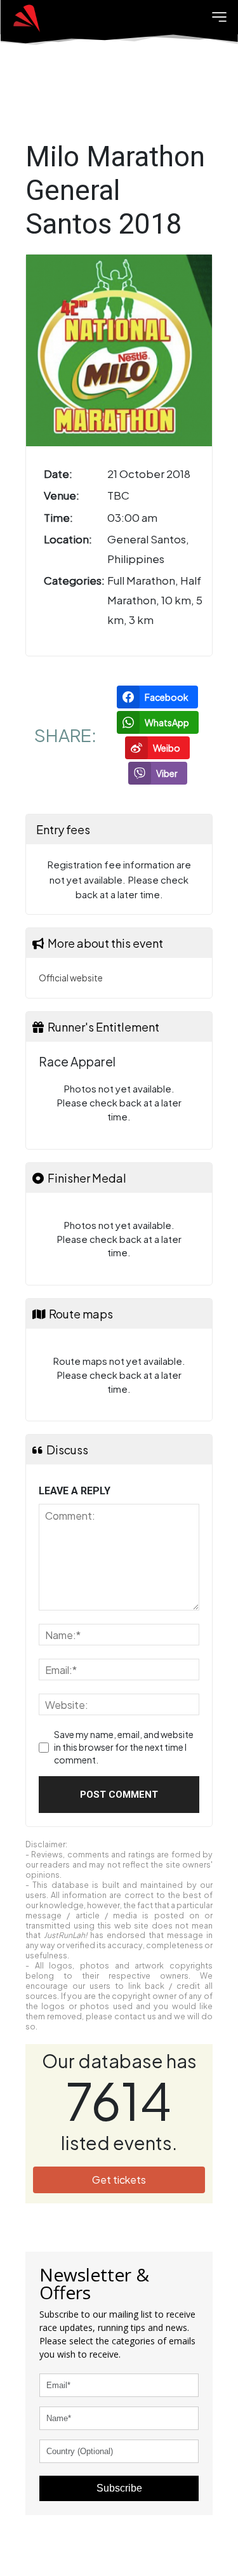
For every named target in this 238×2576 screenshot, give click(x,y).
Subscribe (119, 2488)
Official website (71, 978)
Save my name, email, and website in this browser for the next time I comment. (124, 1747)
